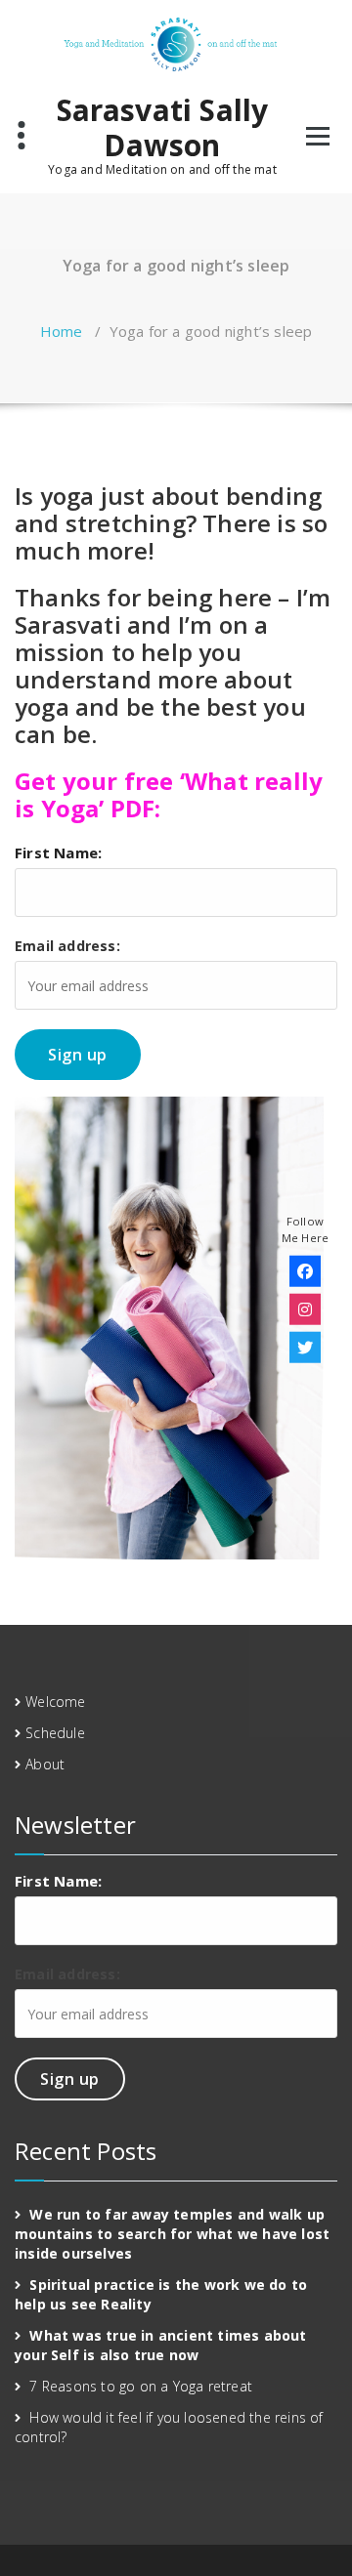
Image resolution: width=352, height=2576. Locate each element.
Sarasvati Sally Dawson (163, 128)
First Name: (58, 852)
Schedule (55, 1733)
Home (62, 331)
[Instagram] (305, 1309)
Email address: (67, 946)
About (45, 1764)
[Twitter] (305, 1347)
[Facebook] (305, 1270)
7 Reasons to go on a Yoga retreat (141, 2386)
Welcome (55, 1702)
